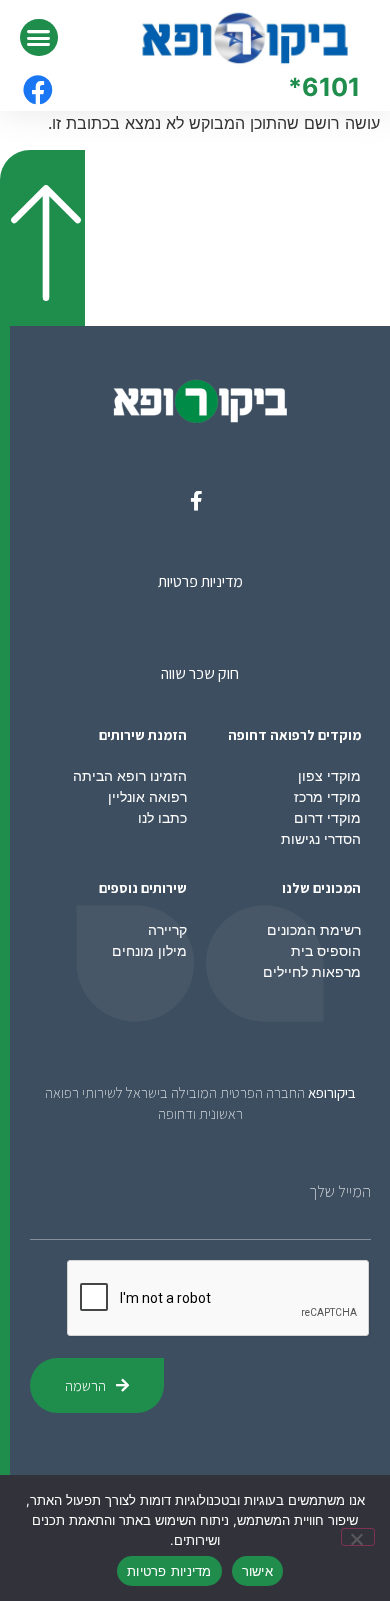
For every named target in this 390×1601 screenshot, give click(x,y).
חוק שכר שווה (200, 673)
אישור (257, 1571)
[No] (358, 1537)
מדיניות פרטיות (200, 581)
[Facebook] (38, 90)
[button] (39, 38)
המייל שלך (340, 1192)
